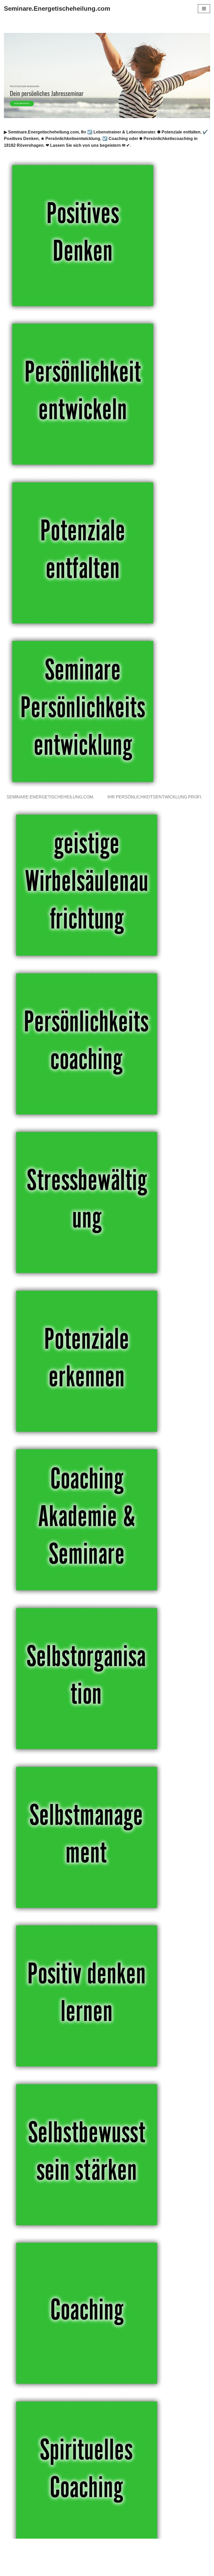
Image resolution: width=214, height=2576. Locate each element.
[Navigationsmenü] (204, 9)
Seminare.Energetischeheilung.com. (51, 797)
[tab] (51, 797)
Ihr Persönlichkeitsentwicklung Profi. (156, 797)
